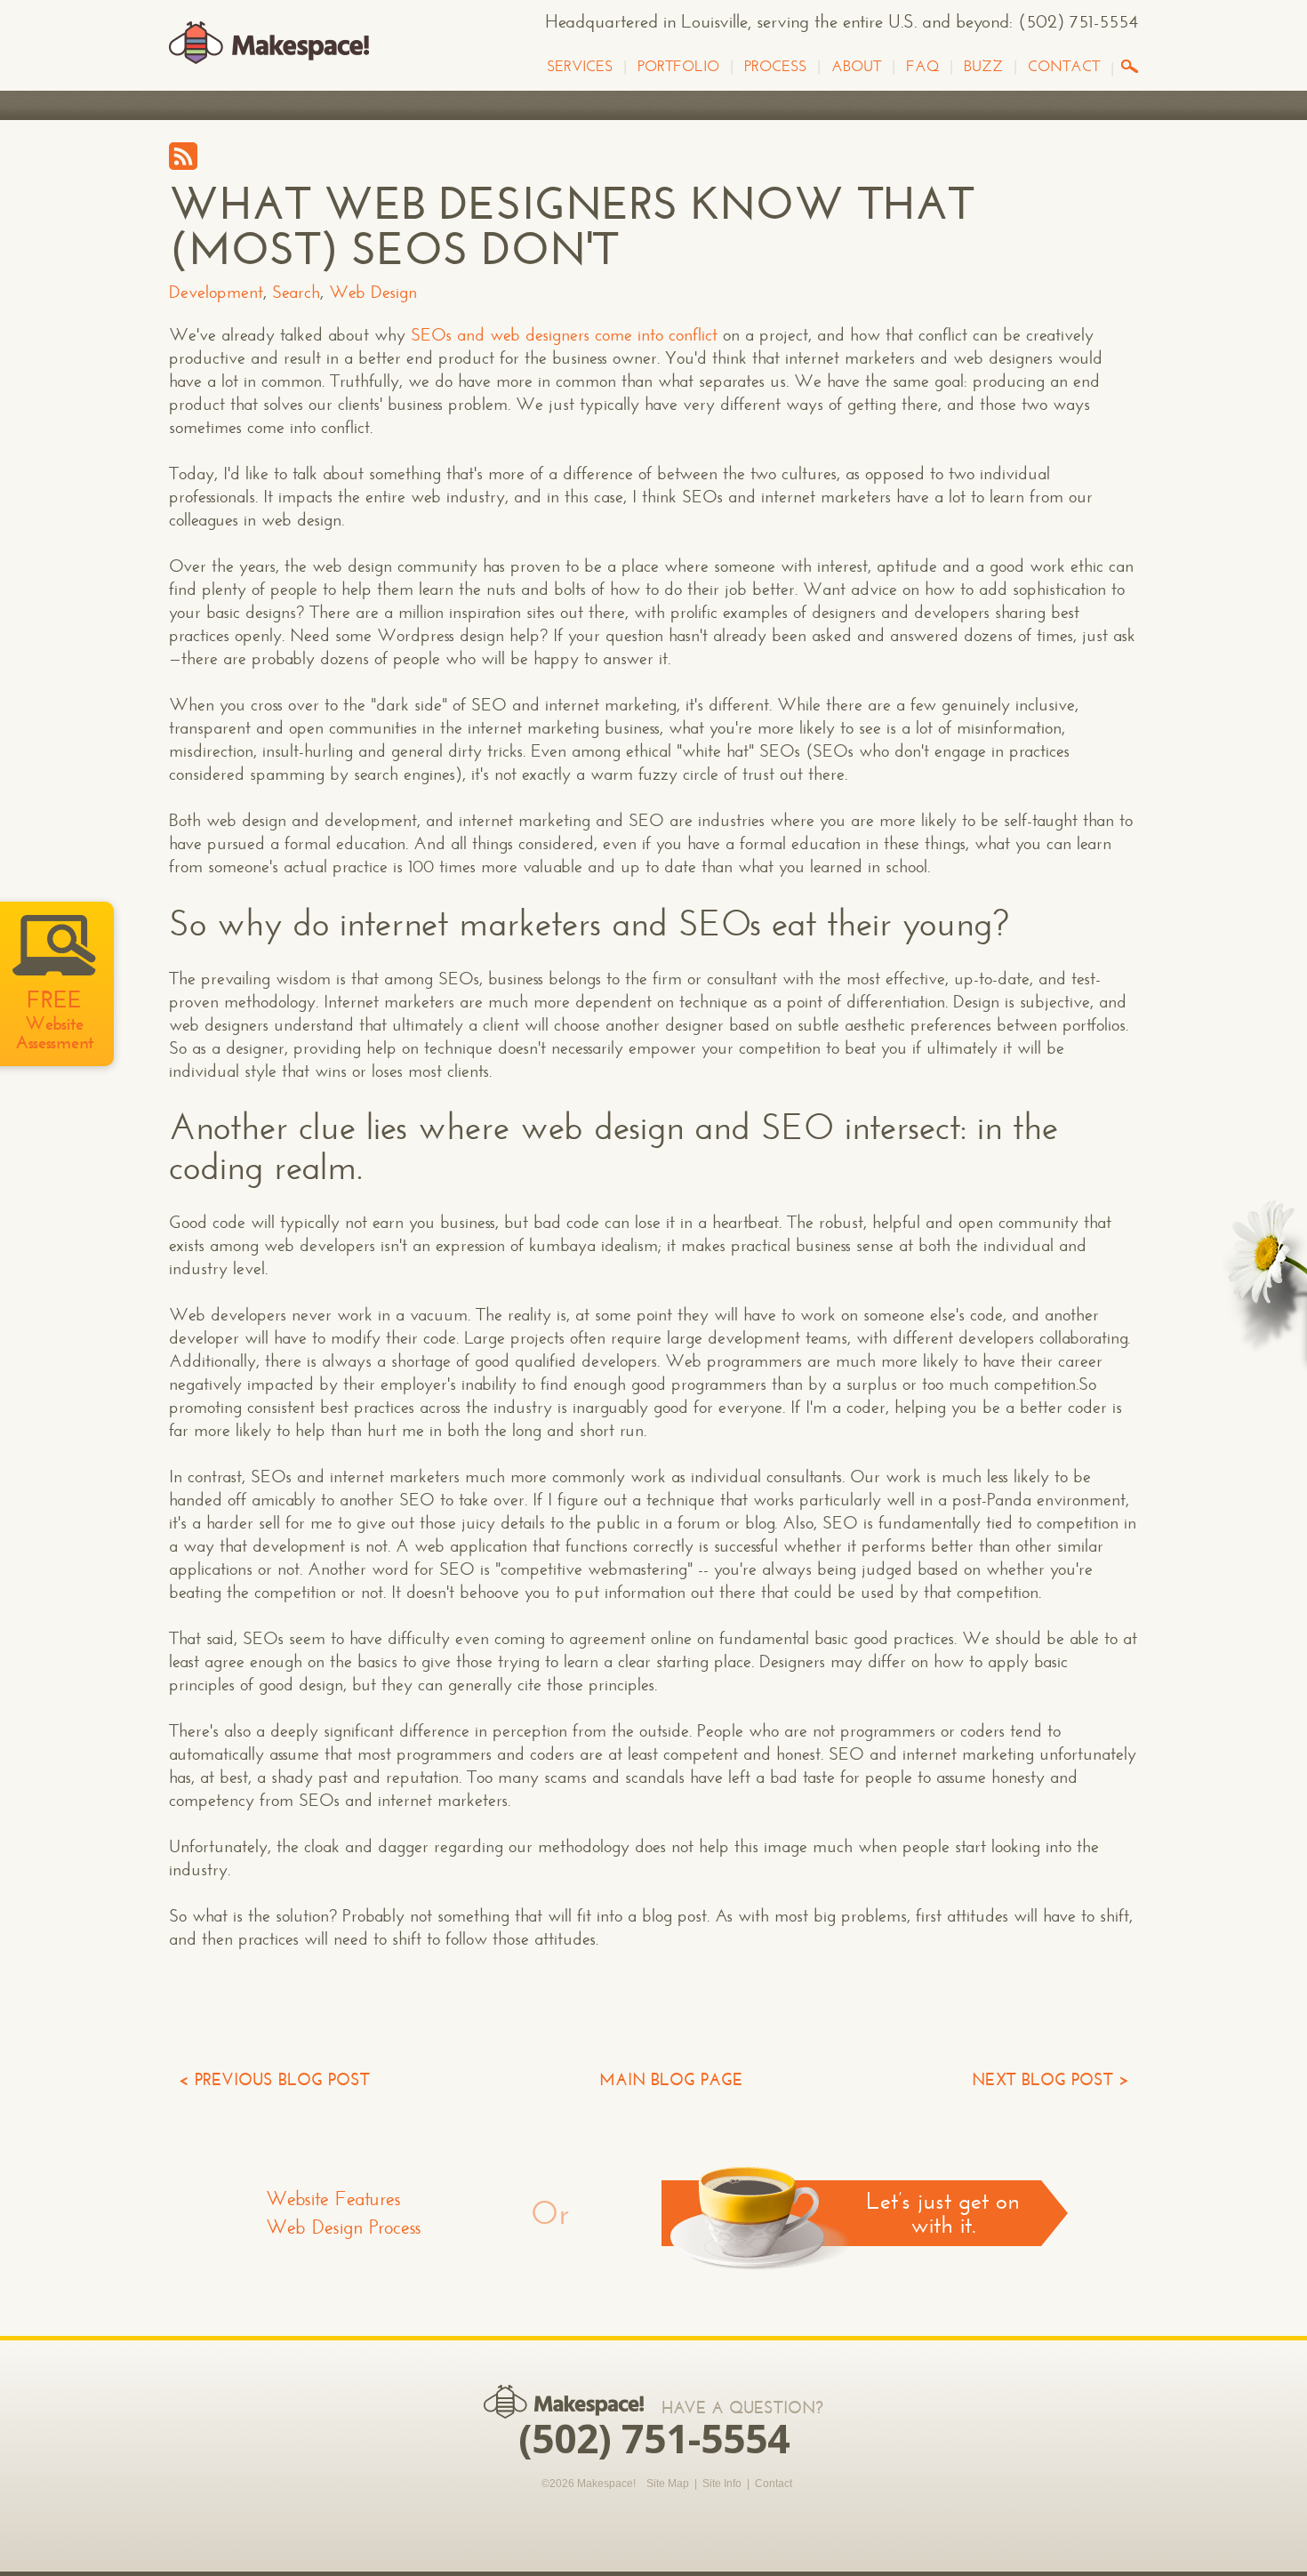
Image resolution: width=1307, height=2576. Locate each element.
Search (296, 292)
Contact (1064, 67)
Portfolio (678, 67)
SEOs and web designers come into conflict (564, 335)
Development (216, 292)
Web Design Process (344, 2227)
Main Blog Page (671, 2079)
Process (775, 67)
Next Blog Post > (1050, 2079)
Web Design (373, 292)
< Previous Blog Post (274, 2079)
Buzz (983, 67)
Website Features (333, 2199)
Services (580, 67)
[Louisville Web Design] (269, 44)
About (856, 67)
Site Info (722, 2484)
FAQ (922, 67)
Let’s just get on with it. (942, 2213)
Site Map (668, 2484)
